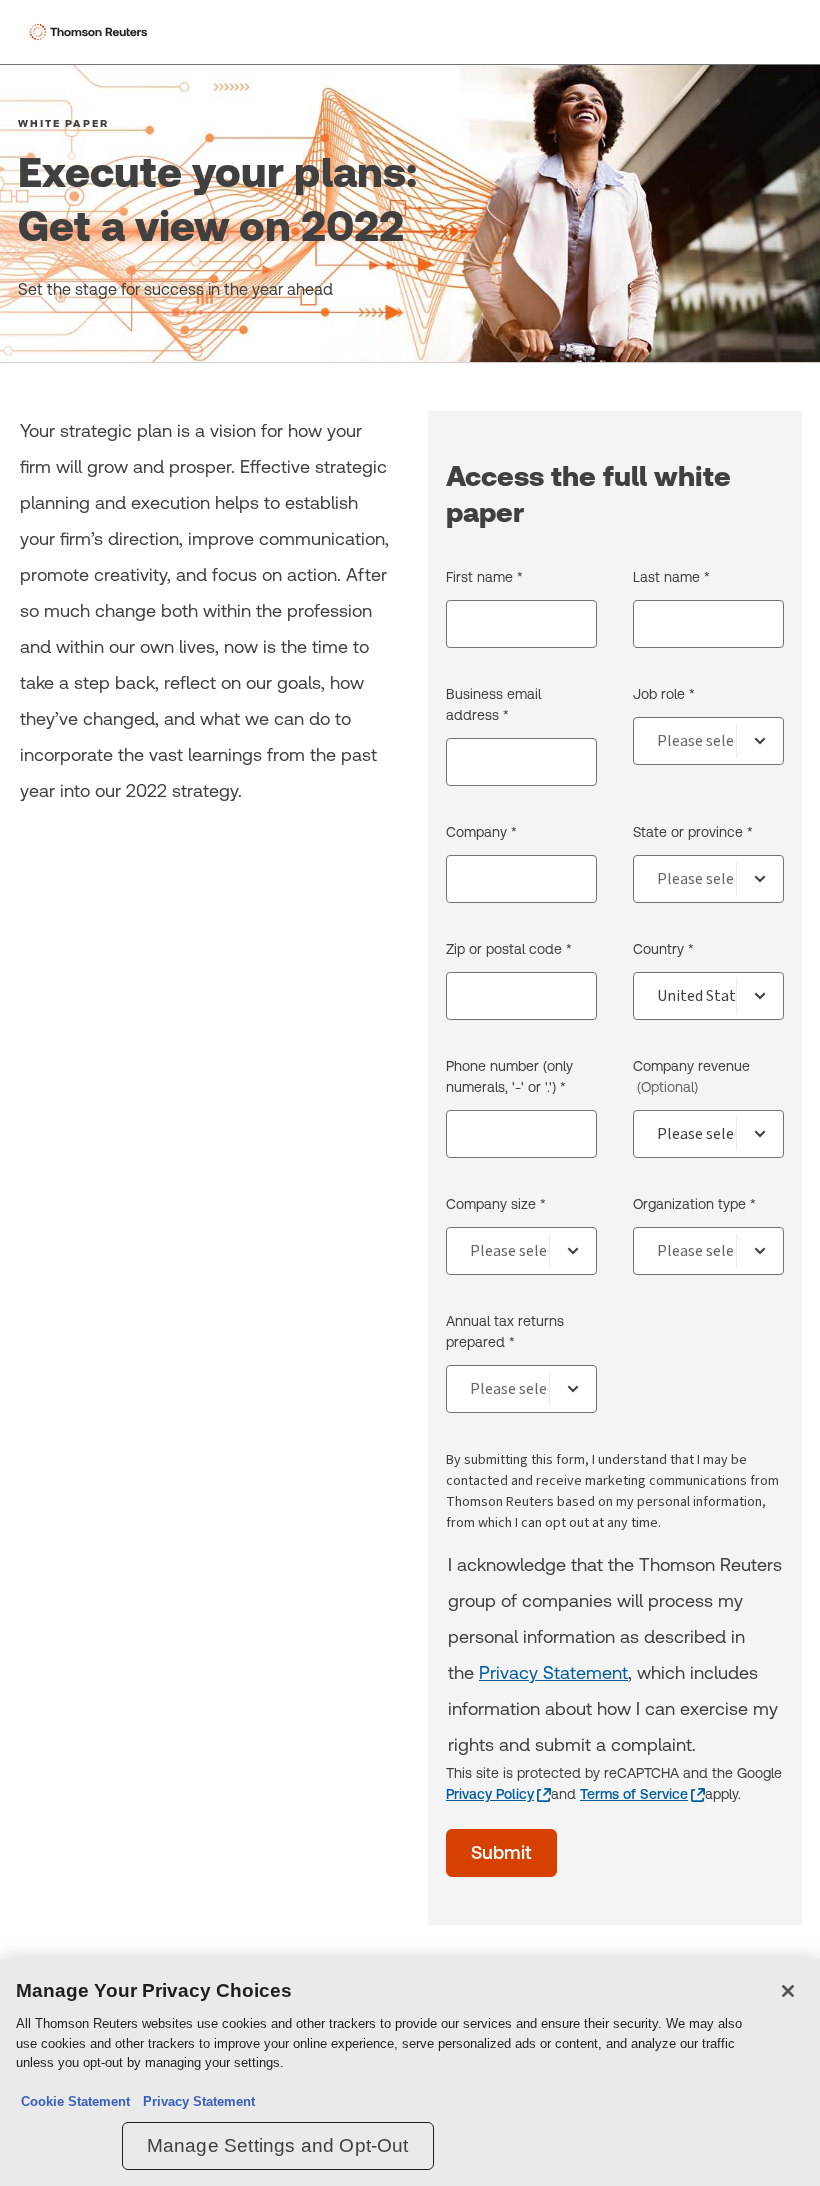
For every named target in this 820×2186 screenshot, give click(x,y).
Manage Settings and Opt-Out (278, 2145)
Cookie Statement (75, 2101)
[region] (410, 2072)
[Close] (788, 1991)
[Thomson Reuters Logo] (91, 32)
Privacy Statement (553, 1672)
